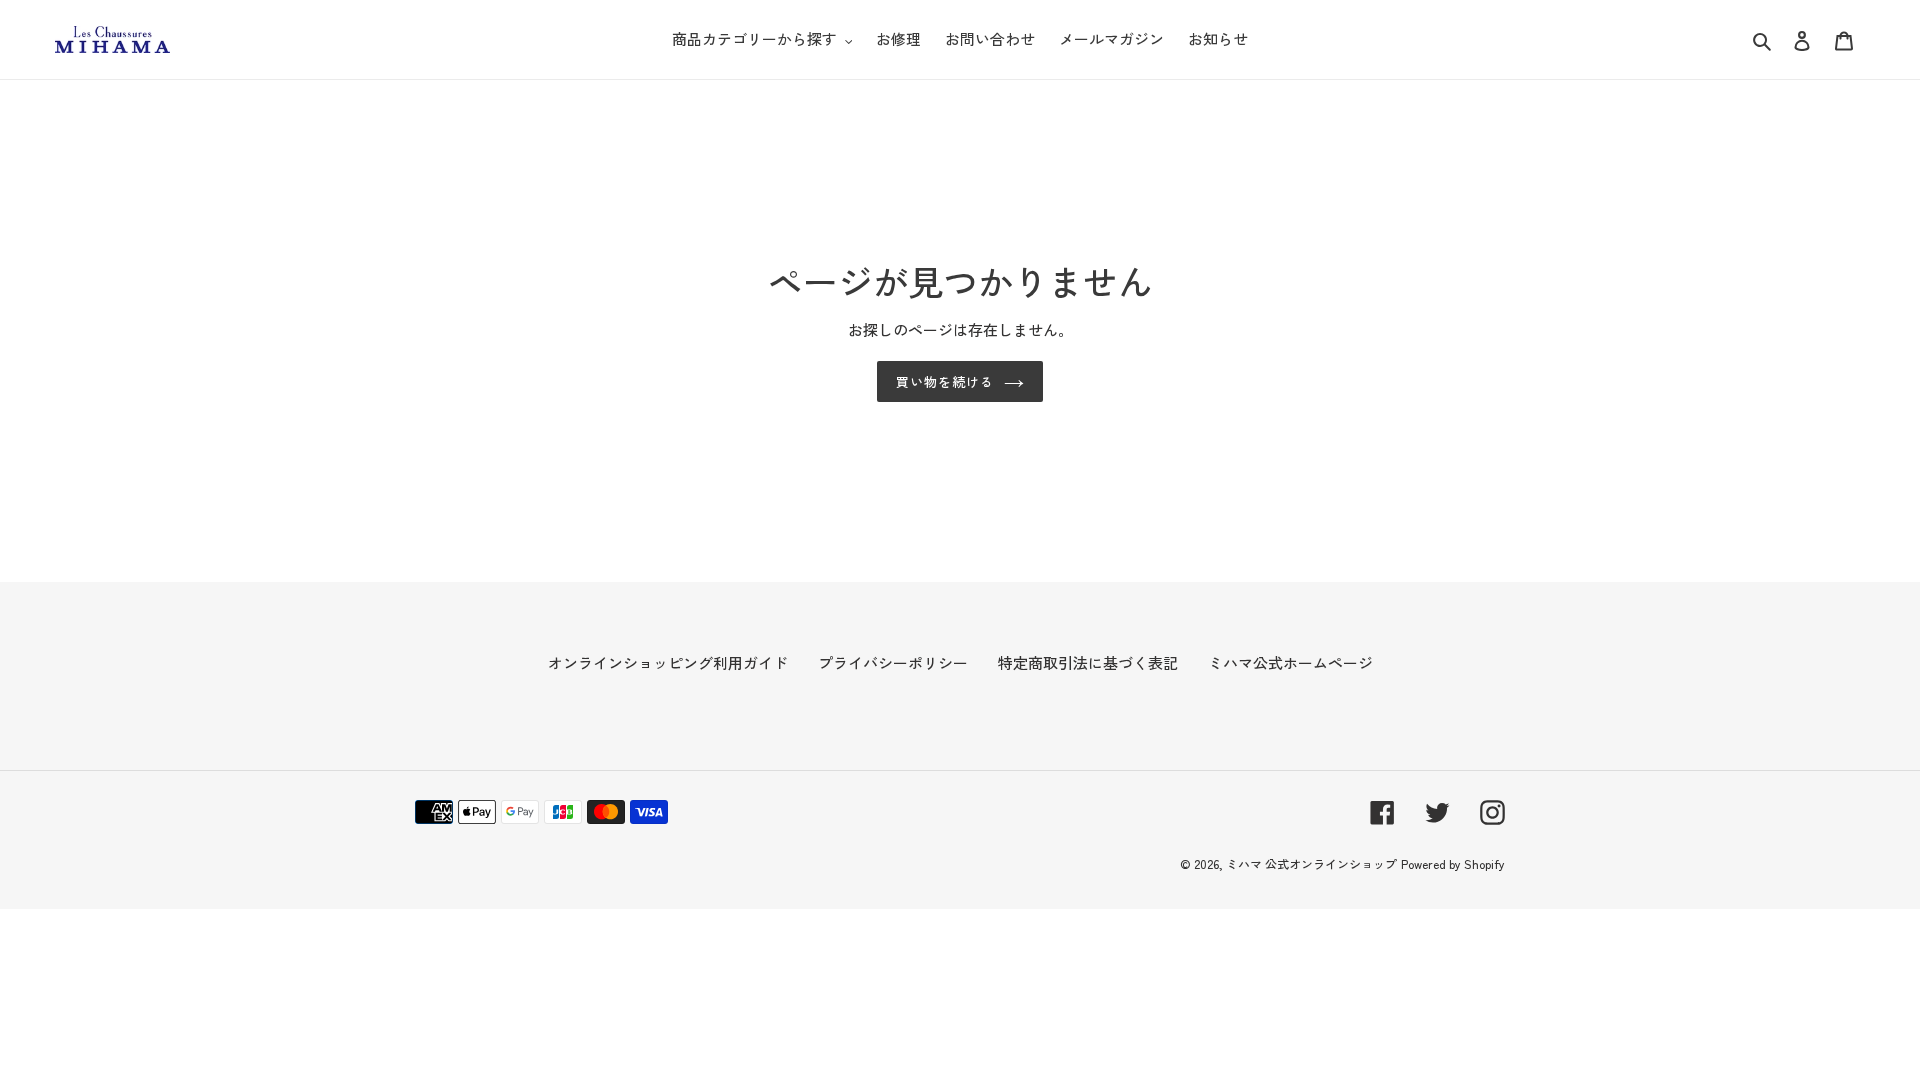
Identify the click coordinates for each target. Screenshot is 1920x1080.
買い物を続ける (945, 381)
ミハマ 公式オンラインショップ (1311, 863)
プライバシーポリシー (893, 662)
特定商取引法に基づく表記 (1088, 662)
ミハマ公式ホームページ (1290, 662)
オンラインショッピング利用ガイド (668, 662)
